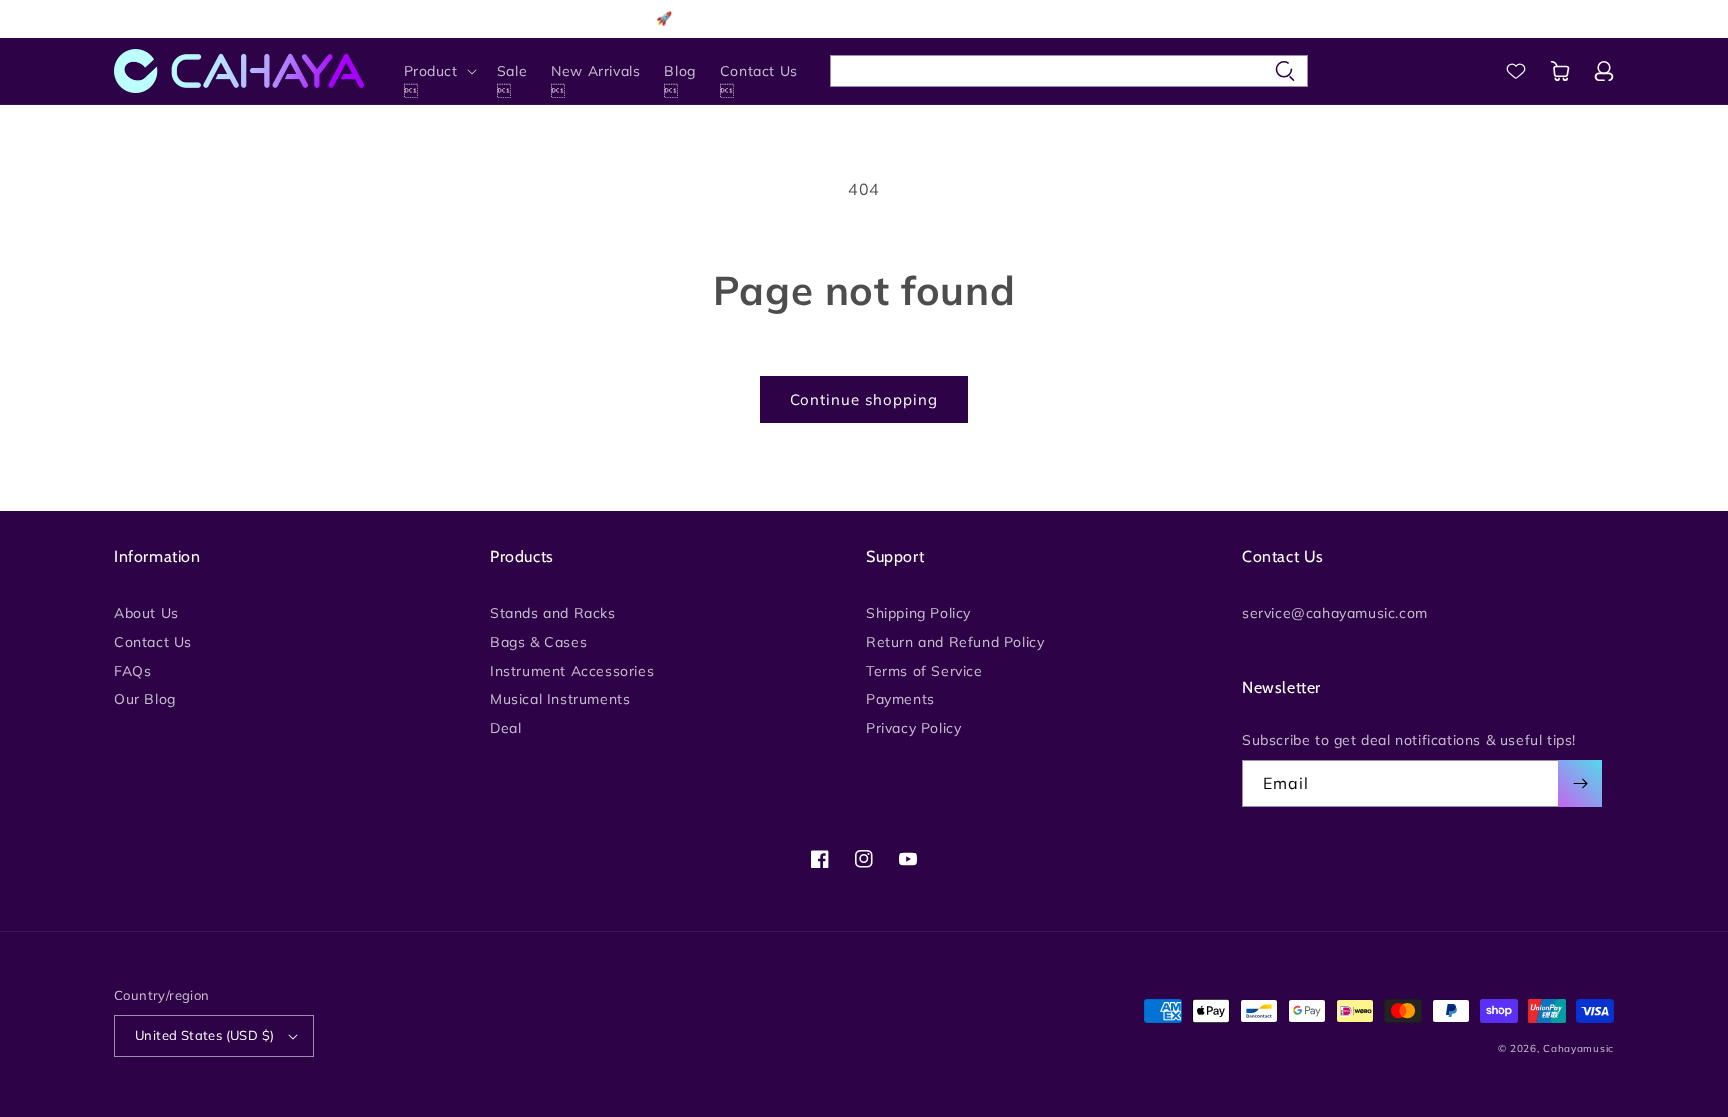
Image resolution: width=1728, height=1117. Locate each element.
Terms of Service (924, 671)
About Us (146, 614)
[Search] (1285, 71)
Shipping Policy (918, 614)
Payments (900, 699)
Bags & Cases (538, 642)
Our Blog (145, 699)
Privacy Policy (913, 728)
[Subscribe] (1580, 783)
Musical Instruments (560, 699)
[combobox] (1069, 71)
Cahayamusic (1578, 1048)
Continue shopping (864, 399)
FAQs (132, 671)
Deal (505, 728)
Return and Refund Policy (955, 642)
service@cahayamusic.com (1335, 614)
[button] (438, 71)
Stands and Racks (553, 614)
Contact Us (153, 642)
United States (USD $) (204, 1035)
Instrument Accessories (572, 671)
